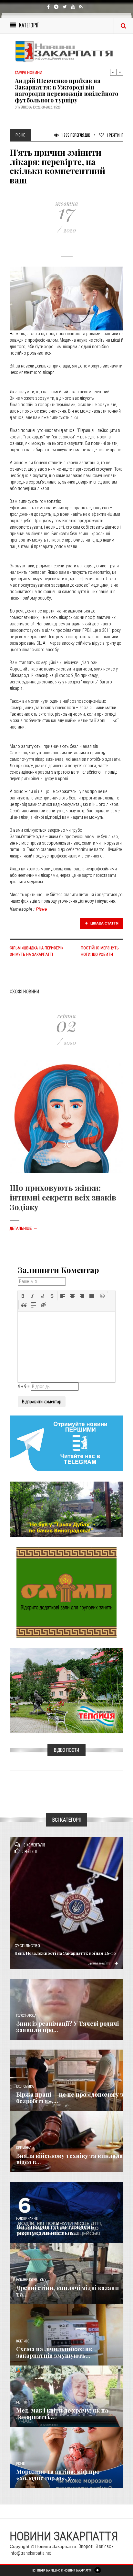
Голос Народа (26, 2016)
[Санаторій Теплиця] (66, 1690)
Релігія (21, 2402)
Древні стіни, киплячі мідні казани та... (67, 2291)
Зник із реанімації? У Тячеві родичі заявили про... (67, 2027)
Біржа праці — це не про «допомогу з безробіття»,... (70, 2098)
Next (120, 72)
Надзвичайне (27, 2219)
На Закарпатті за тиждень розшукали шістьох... (55, 2230)
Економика (25, 2086)
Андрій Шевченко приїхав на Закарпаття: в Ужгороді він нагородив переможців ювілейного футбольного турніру (66, 84)
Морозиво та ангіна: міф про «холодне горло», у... (58, 2475)
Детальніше (24, 1229)
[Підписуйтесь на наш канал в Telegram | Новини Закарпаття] (66, 1443)
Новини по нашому (31, 2280)
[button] (23, 1296)
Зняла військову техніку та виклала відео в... (69, 2159)
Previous (113, 72)
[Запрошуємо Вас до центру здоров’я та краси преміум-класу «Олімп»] (66, 1592)
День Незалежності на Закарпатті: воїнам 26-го (65, 1953)
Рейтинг (115, 135)
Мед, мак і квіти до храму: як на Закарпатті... (62, 2414)
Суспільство (27, 1946)
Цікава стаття (104, 923)
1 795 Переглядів (75, 135)
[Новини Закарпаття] (66, 51)
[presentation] (23, 1296)
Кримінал (24, 2148)
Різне (41, 909)
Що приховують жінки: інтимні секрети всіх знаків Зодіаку (63, 1197)
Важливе (23, 2341)
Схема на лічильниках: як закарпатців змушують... (54, 2352)
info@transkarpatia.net (30, 2553)
